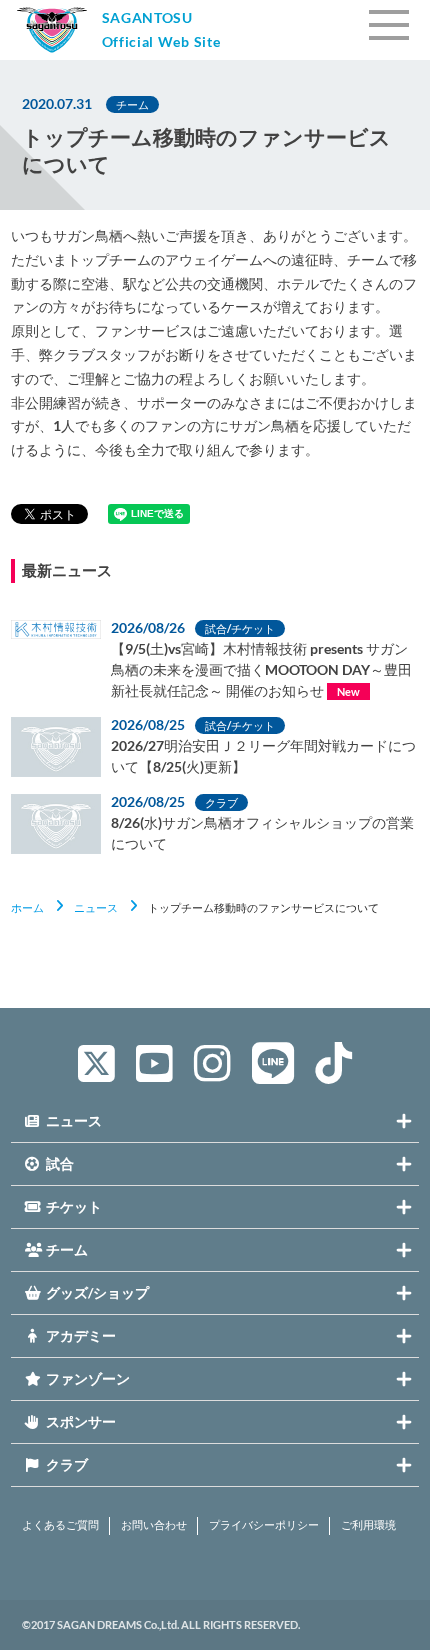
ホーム (27, 907)
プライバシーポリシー (264, 1525)
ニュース (96, 907)
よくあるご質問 (60, 1525)
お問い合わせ (154, 1525)
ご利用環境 (368, 1525)
